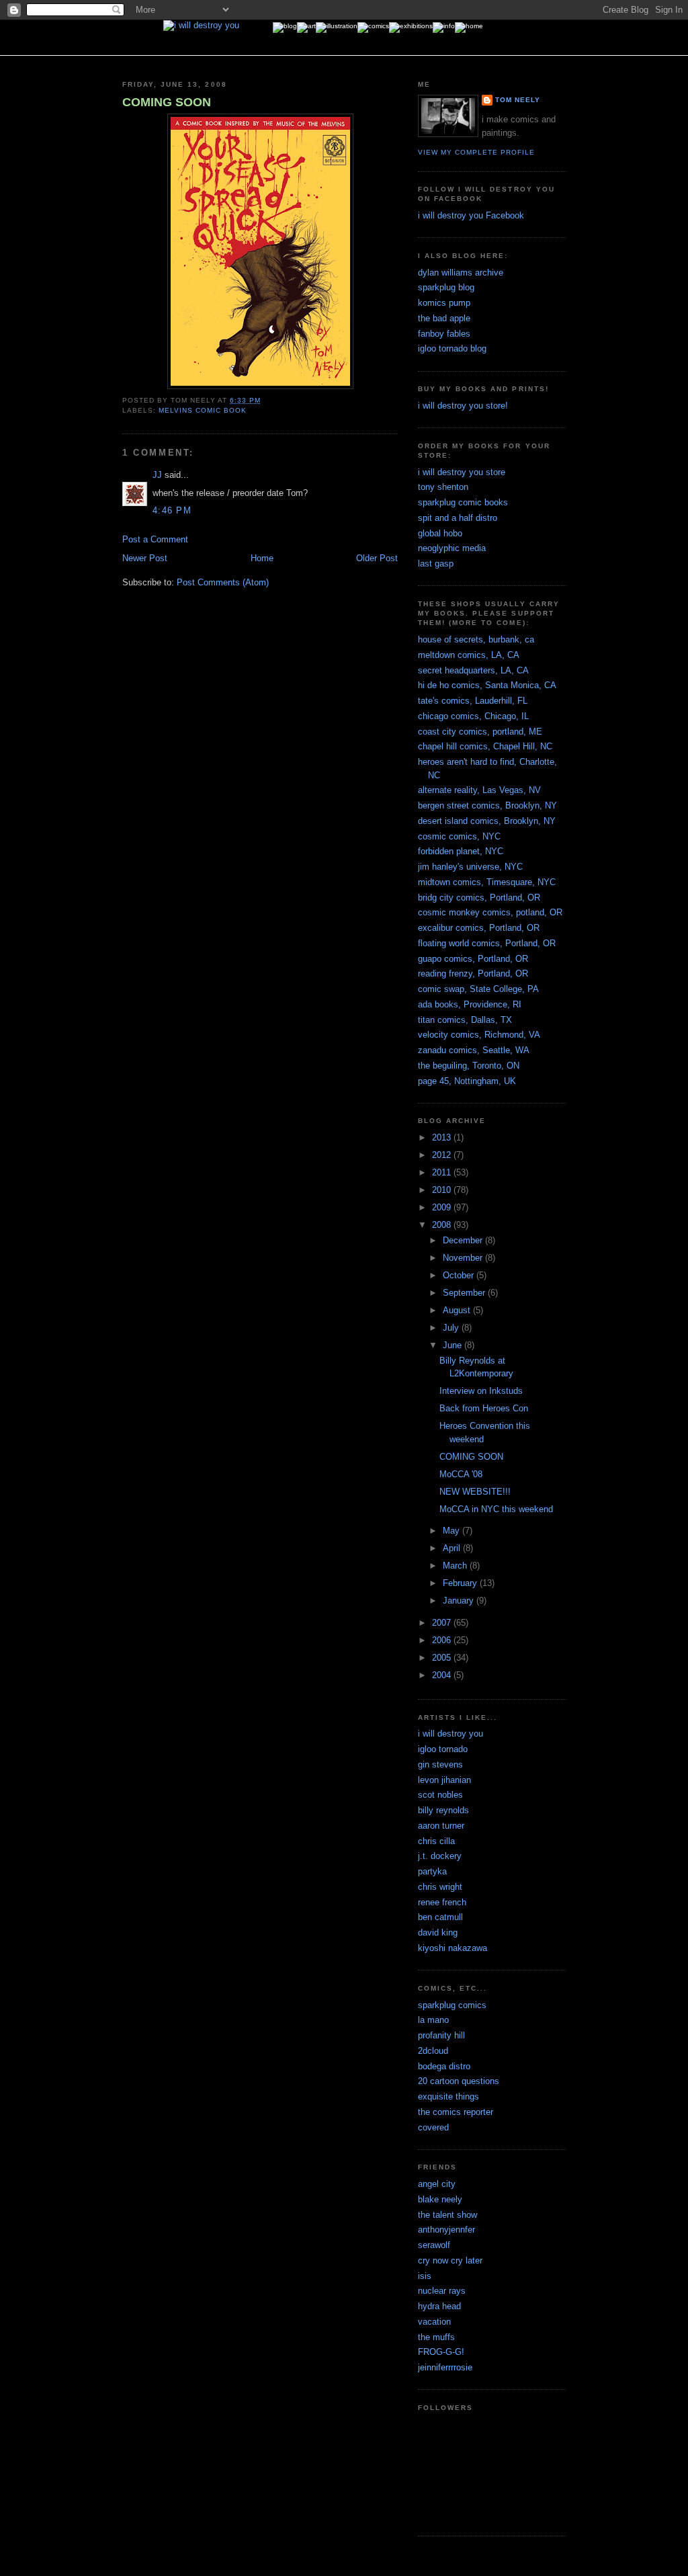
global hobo (440, 533)
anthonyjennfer (446, 2230)
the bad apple (444, 318)
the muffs (436, 2337)
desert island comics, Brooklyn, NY (487, 821)
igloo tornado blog (452, 348)
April (453, 1548)
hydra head (439, 2306)
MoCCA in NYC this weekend (496, 1509)
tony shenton (443, 487)
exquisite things (448, 2096)
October (460, 1275)
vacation (434, 2322)
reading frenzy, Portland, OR (473, 973)
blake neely (440, 2199)
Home (262, 558)
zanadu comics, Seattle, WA (474, 1050)
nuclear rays (442, 2291)
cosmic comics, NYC (459, 836)
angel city (437, 2184)
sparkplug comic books (463, 502)
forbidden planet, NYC (461, 851)
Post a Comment (155, 539)
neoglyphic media (452, 548)
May (453, 1531)
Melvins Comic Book (203, 410)
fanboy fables (444, 334)
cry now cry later (450, 2260)
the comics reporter (456, 2112)
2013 (443, 1137)
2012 (443, 1155)
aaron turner (441, 1826)
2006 (443, 1640)
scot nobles (440, 1795)
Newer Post (145, 558)
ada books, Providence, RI (470, 1004)
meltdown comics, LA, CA (469, 655)
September (465, 1293)
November (464, 1258)
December (464, 1240)
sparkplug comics (452, 2005)
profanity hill (441, 2035)
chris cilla (436, 1841)
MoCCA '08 (461, 1474)
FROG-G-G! (441, 2352)
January (460, 1601)
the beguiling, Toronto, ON (469, 1066)
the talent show (447, 2215)
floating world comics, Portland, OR (487, 943)
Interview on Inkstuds (481, 1391)
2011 (443, 1172)
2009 (443, 1207)
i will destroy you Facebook (471, 215)
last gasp (436, 564)
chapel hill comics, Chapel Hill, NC (485, 746)
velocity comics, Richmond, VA (479, 1035)
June (454, 1345)
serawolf (434, 2245)
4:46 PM (172, 510)
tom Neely (518, 100)
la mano (433, 2020)
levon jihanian (444, 1780)
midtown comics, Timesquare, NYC (487, 882)
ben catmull (440, 1917)
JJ (157, 475)
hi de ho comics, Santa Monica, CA (487, 685)
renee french (442, 1902)
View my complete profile (476, 152)
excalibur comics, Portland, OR (479, 928)
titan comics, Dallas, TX (465, 1020)
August (458, 1310)
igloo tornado (443, 1749)
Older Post (377, 558)
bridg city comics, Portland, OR (479, 898)
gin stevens (440, 1764)
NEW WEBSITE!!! (475, 1492)
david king (438, 1933)
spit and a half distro (458, 518)
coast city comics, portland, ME (480, 732)
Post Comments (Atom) (223, 582)
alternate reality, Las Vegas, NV (479, 790)
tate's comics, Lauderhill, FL (473, 701)
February (461, 1583)
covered (433, 2127)
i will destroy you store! (463, 406)
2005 (443, 1658)
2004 (443, 1675)
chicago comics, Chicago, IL (473, 716)
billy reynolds (443, 1810)
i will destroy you (450, 1734)
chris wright (440, 1887)
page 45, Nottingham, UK (467, 1081)
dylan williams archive (461, 273)
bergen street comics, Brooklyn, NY (487, 805)
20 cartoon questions (459, 2081)
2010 (443, 1190)
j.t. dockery (440, 1856)
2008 (443, 1225)
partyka (432, 1871)
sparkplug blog (446, 287)
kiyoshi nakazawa (453, 1948)
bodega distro (444, 2066)
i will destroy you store (462, 472)
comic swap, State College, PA (478, 989)
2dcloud (433, 2051)
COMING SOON (167, 102)
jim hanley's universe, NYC (470, 867)
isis (425, 2276)
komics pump (444, 303)
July (452, 1328)
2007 (443, 1623)
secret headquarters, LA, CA (473, 670)
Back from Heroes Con (484, 1408)
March (456, 1566)
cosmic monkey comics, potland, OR (490, 912)
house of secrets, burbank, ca (476, 639)
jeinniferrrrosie (445, 2367)
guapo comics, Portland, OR (473, 959)
